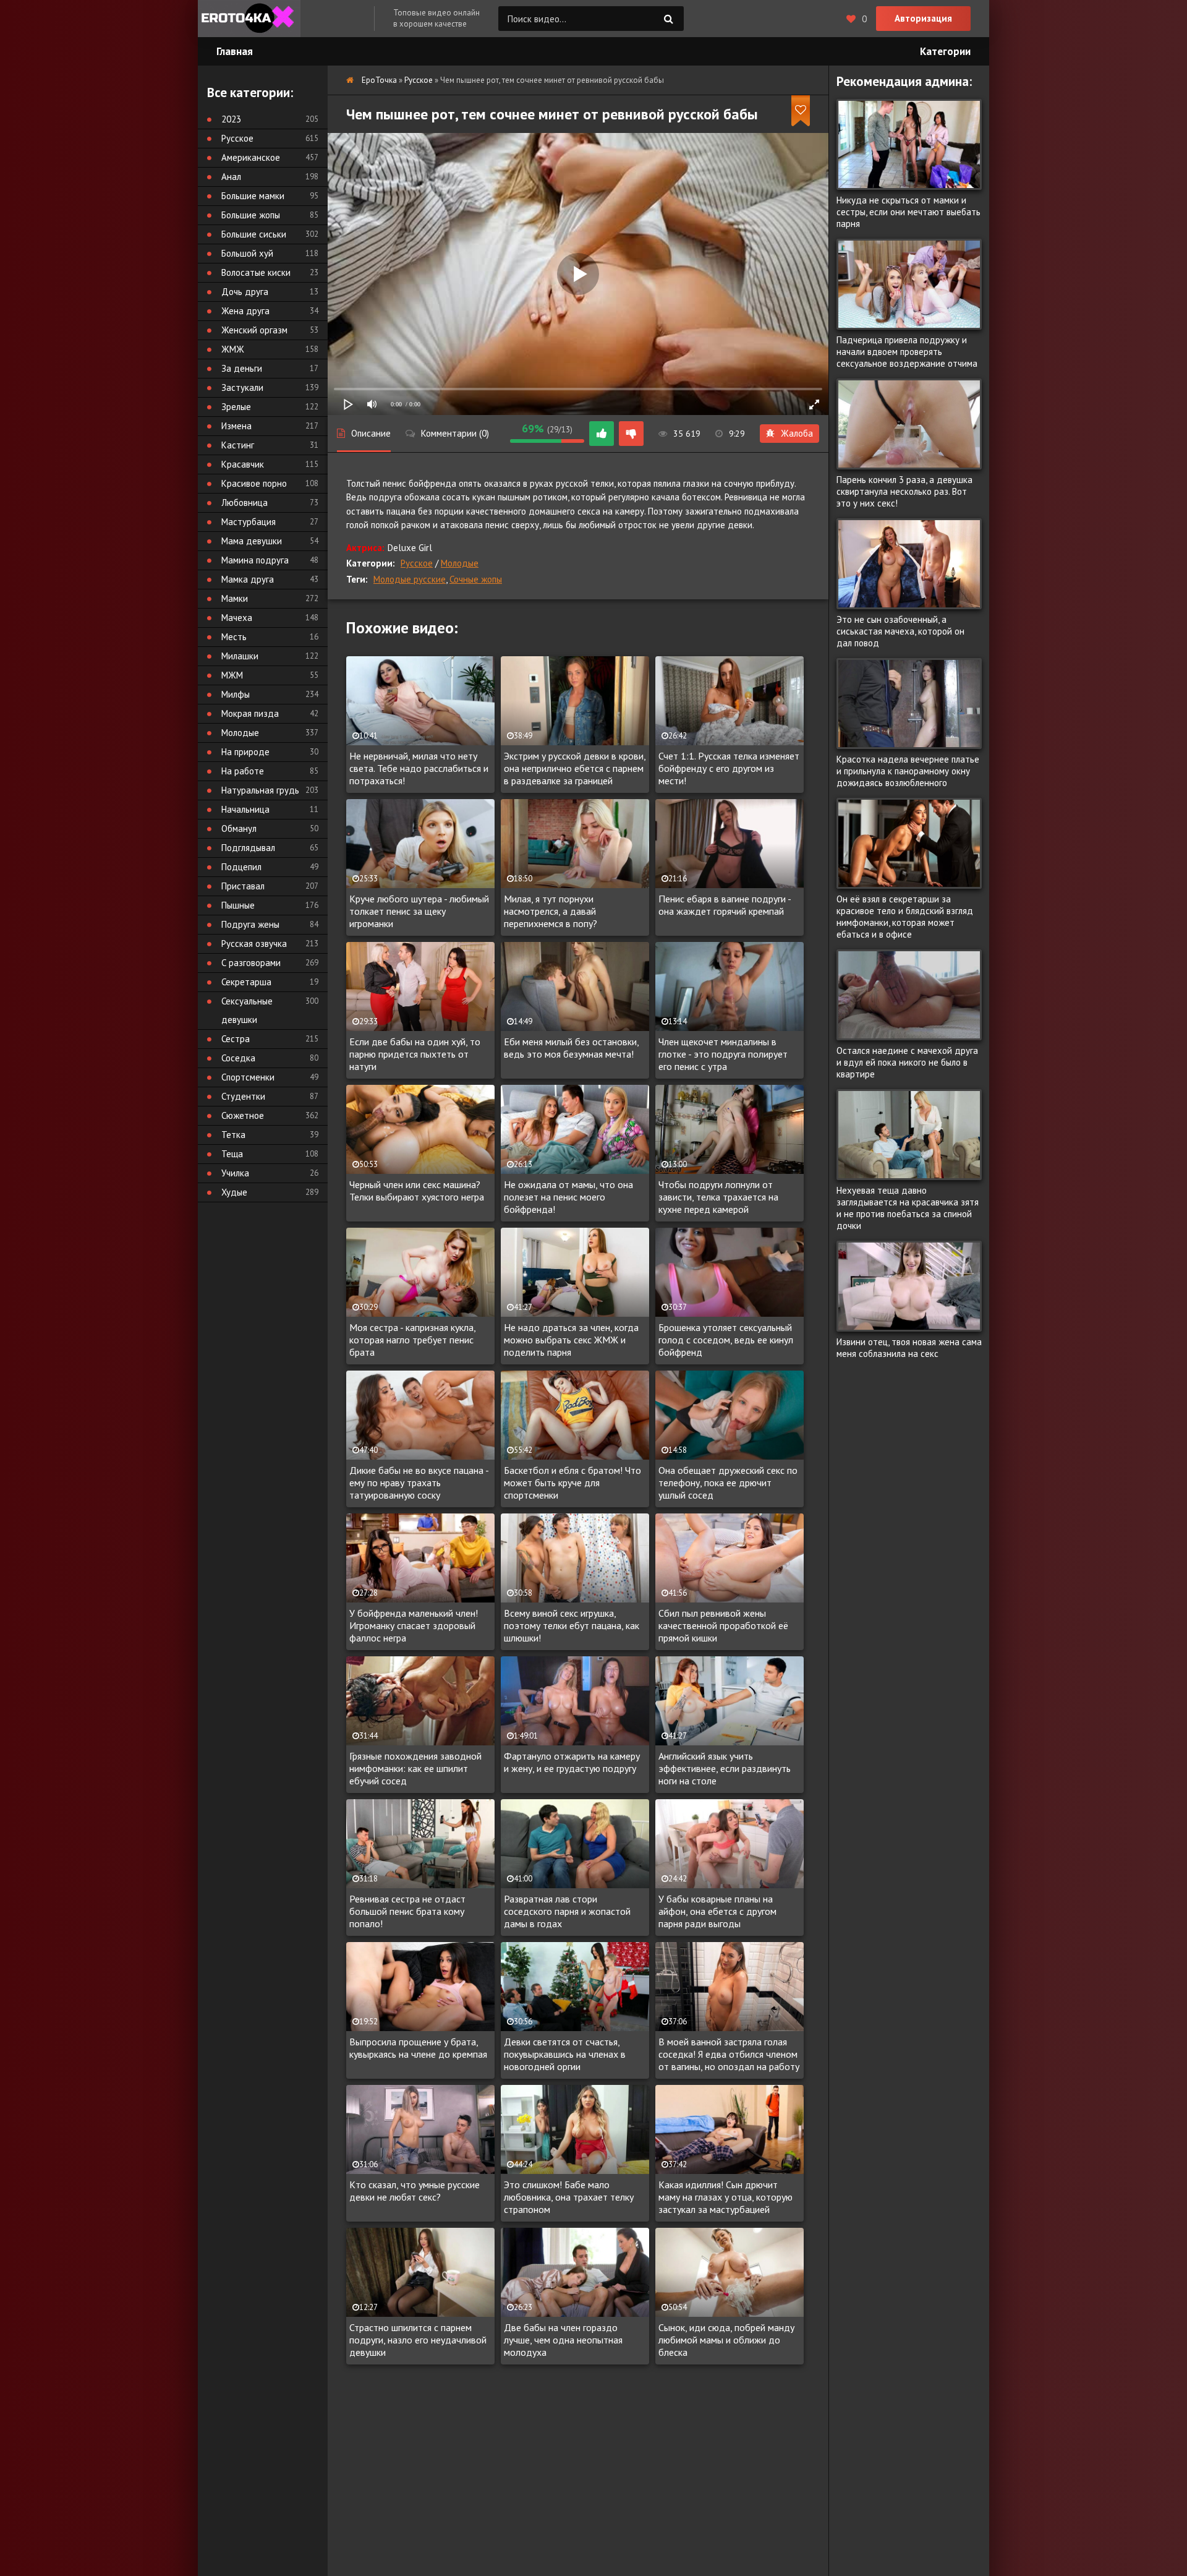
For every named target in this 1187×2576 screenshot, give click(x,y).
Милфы (236, 694)
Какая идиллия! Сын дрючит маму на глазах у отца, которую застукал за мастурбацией (725, 2197)
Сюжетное (243, 1115)
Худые (234, 1192)
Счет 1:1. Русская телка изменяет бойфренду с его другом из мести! (729, 768)
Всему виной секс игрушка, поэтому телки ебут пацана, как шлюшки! (572, 1625)
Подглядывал (248, 848)
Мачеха (237, 618)
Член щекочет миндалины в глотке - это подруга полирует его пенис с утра (723, 1054)
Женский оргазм (254, 330)
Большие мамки (253, 196)
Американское (251, 157)
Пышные (238, 905)
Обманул (239, 828)
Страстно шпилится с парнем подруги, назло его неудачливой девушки (418, 2340)
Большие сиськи (254, 234)
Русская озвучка (254, 944)
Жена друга (245, 311)
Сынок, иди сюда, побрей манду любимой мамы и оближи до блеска (726, 2340)
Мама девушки (252, 541)
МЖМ (232, 675)
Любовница (245, 503)
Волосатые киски (256, 272)
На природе (245, 752)
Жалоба (797, 433)
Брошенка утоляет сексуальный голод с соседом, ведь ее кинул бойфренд (726, 1340)
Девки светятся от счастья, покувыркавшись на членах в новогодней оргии (565, 2054)
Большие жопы (251, 215)
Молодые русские (410, 579)
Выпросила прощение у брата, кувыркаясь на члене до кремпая (418, 2048)
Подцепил (241, 867)
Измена (236, 426)
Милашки (240, 656)
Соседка (238, 1058)
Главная (235, 51)
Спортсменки (248, 1077)
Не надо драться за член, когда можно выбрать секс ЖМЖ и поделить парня (571, 1340)
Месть (234, 637)
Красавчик (243, 464)
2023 (231, 119)
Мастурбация (249, 522)
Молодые (460, 563)
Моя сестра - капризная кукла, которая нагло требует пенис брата (412, 1340)
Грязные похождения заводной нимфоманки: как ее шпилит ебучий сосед (415, 1768)
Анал (231, 177)
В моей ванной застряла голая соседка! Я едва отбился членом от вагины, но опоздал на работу (729, 2054)
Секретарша (246, 982)
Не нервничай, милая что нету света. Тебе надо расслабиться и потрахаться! (419, 768)
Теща (232, 1154)
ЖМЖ (233, 349)
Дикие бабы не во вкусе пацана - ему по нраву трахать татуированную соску (419, 1483)
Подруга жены (250, 924)
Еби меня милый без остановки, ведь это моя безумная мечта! (571, 1048)
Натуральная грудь (260, 790)
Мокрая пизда (250, 713)
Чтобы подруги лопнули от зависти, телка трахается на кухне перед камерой (718, 1197)
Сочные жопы (476, 579)
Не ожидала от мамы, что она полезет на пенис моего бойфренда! (568, 1197)
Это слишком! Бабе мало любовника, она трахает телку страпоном (569, 2197)
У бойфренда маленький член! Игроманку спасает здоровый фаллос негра (414, 1625)
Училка (235, 1173)
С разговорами (251, 963)
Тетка (233, 1135)
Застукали (242, 387)
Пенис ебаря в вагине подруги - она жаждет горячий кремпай (725, 905)
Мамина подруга (255, 560)
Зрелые (236, 407)
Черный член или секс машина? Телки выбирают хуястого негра (417, 1191)
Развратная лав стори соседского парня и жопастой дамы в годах (567, 1911)
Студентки (243, 1096)
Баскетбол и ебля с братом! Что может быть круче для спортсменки (572, 1483)
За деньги (242, 368)
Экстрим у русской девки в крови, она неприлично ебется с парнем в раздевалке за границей (575, 768)
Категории (945, 51)
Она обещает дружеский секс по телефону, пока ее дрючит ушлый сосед (728, 1483)
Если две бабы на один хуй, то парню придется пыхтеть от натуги (415, 1054)
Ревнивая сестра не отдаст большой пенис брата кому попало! (407, 1911)
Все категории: (250, 92)
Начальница (245, 809)
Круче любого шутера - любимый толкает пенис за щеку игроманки (419, 911)
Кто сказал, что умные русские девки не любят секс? (415, 2191)
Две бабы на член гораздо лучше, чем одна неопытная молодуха (563, 2340)
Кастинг (238, 445)
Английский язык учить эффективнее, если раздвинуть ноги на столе (725, 1768)
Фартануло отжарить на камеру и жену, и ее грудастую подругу (572, 1762)
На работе (243, 771)
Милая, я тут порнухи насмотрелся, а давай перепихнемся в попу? (551, 911)
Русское (417, 563)
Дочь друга (245, 292)
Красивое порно (254, 483)
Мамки (235, 598)
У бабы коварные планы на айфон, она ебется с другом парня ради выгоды (717, 1911)
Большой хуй (247, 253)
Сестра (236, 1039)
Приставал (243, 886)
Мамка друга (248, 579)
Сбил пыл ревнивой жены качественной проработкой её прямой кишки (723, 1625)
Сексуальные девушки (247, 1010)
